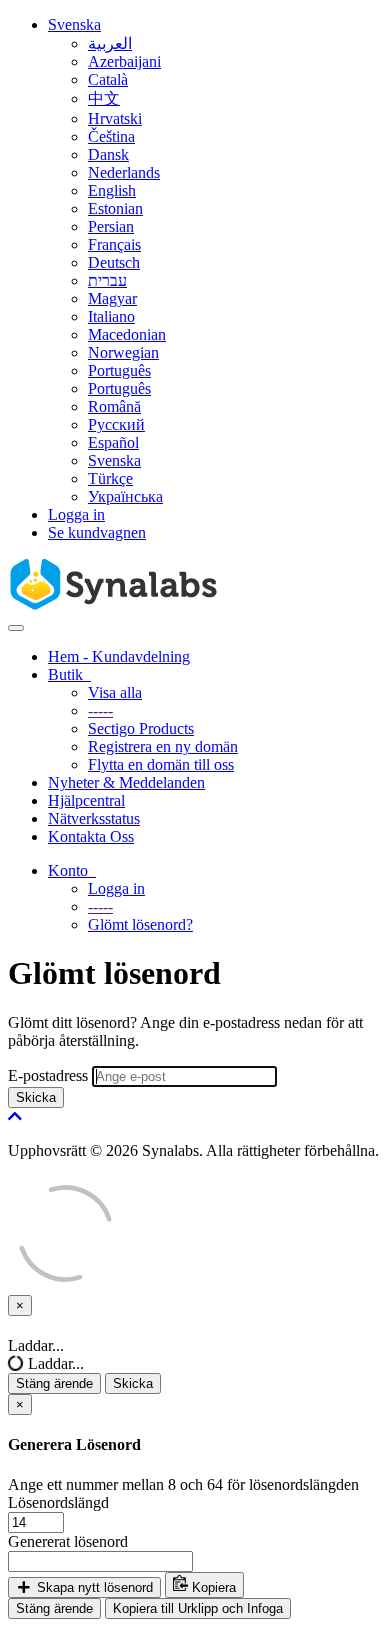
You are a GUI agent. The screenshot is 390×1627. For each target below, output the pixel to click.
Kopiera (212, 1587)
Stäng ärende (54, 1383)
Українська (125, 496)
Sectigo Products (141, 728)
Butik (69, 674)
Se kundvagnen (97, 532)
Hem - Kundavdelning (119, 656)
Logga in (76, 514)
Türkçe (110, 478)
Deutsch (114, 262)
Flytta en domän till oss (161, 764)
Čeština (111, 136)
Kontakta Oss (91, 836)
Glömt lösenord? (140, 924)
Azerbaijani (124, 61)
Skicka (36, 1097)
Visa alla (115, 692)
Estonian (115, 208)
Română (114, 406)
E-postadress (48, 1075)
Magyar (112, 298)
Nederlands (124, 172)
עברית (107, 280)
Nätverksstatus (94, 818)
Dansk (108, 154)
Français (114, 244)
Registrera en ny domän (163, 746)
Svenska (74, 24)
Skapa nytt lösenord (93, 1587)
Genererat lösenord (68, 1541)
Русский (116, 424)
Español (113, 442)
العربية (110, 43)
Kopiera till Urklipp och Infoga (198, 1608)
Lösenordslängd (58, 1502)
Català (108, 79)
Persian (111, 226)
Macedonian (127, 334)
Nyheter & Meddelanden (126, 782)
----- (100, 710)
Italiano (111, 316)
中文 (104, 98)
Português (119, 370)
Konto (72, 870)
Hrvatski (115, 118)
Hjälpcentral (86, 800)
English (112, 190)
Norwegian (123, 352)
